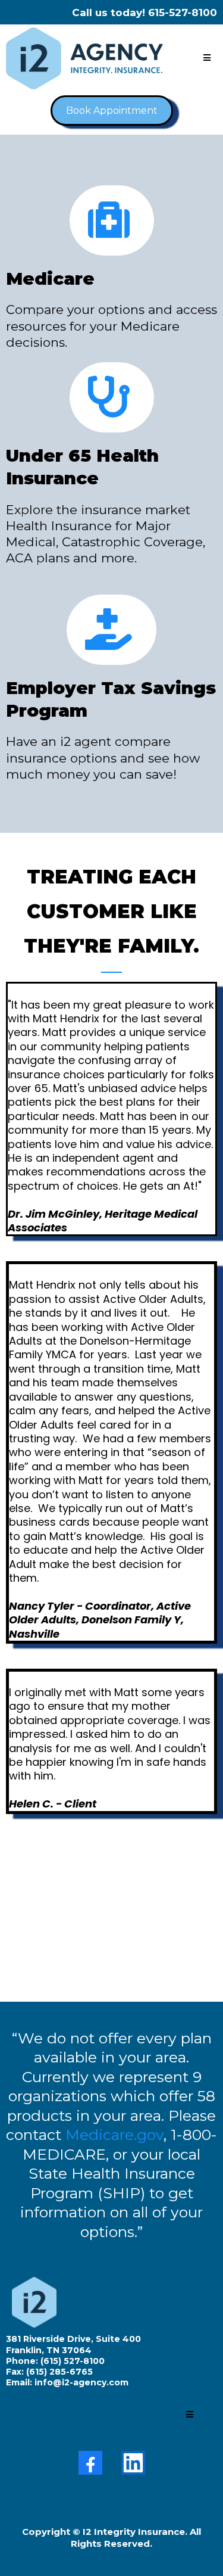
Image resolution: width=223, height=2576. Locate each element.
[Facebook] (90, 2463)
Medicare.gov (114, 2135)
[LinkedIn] (133, 2463)
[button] (207, 58)
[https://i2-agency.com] (84, 58)
